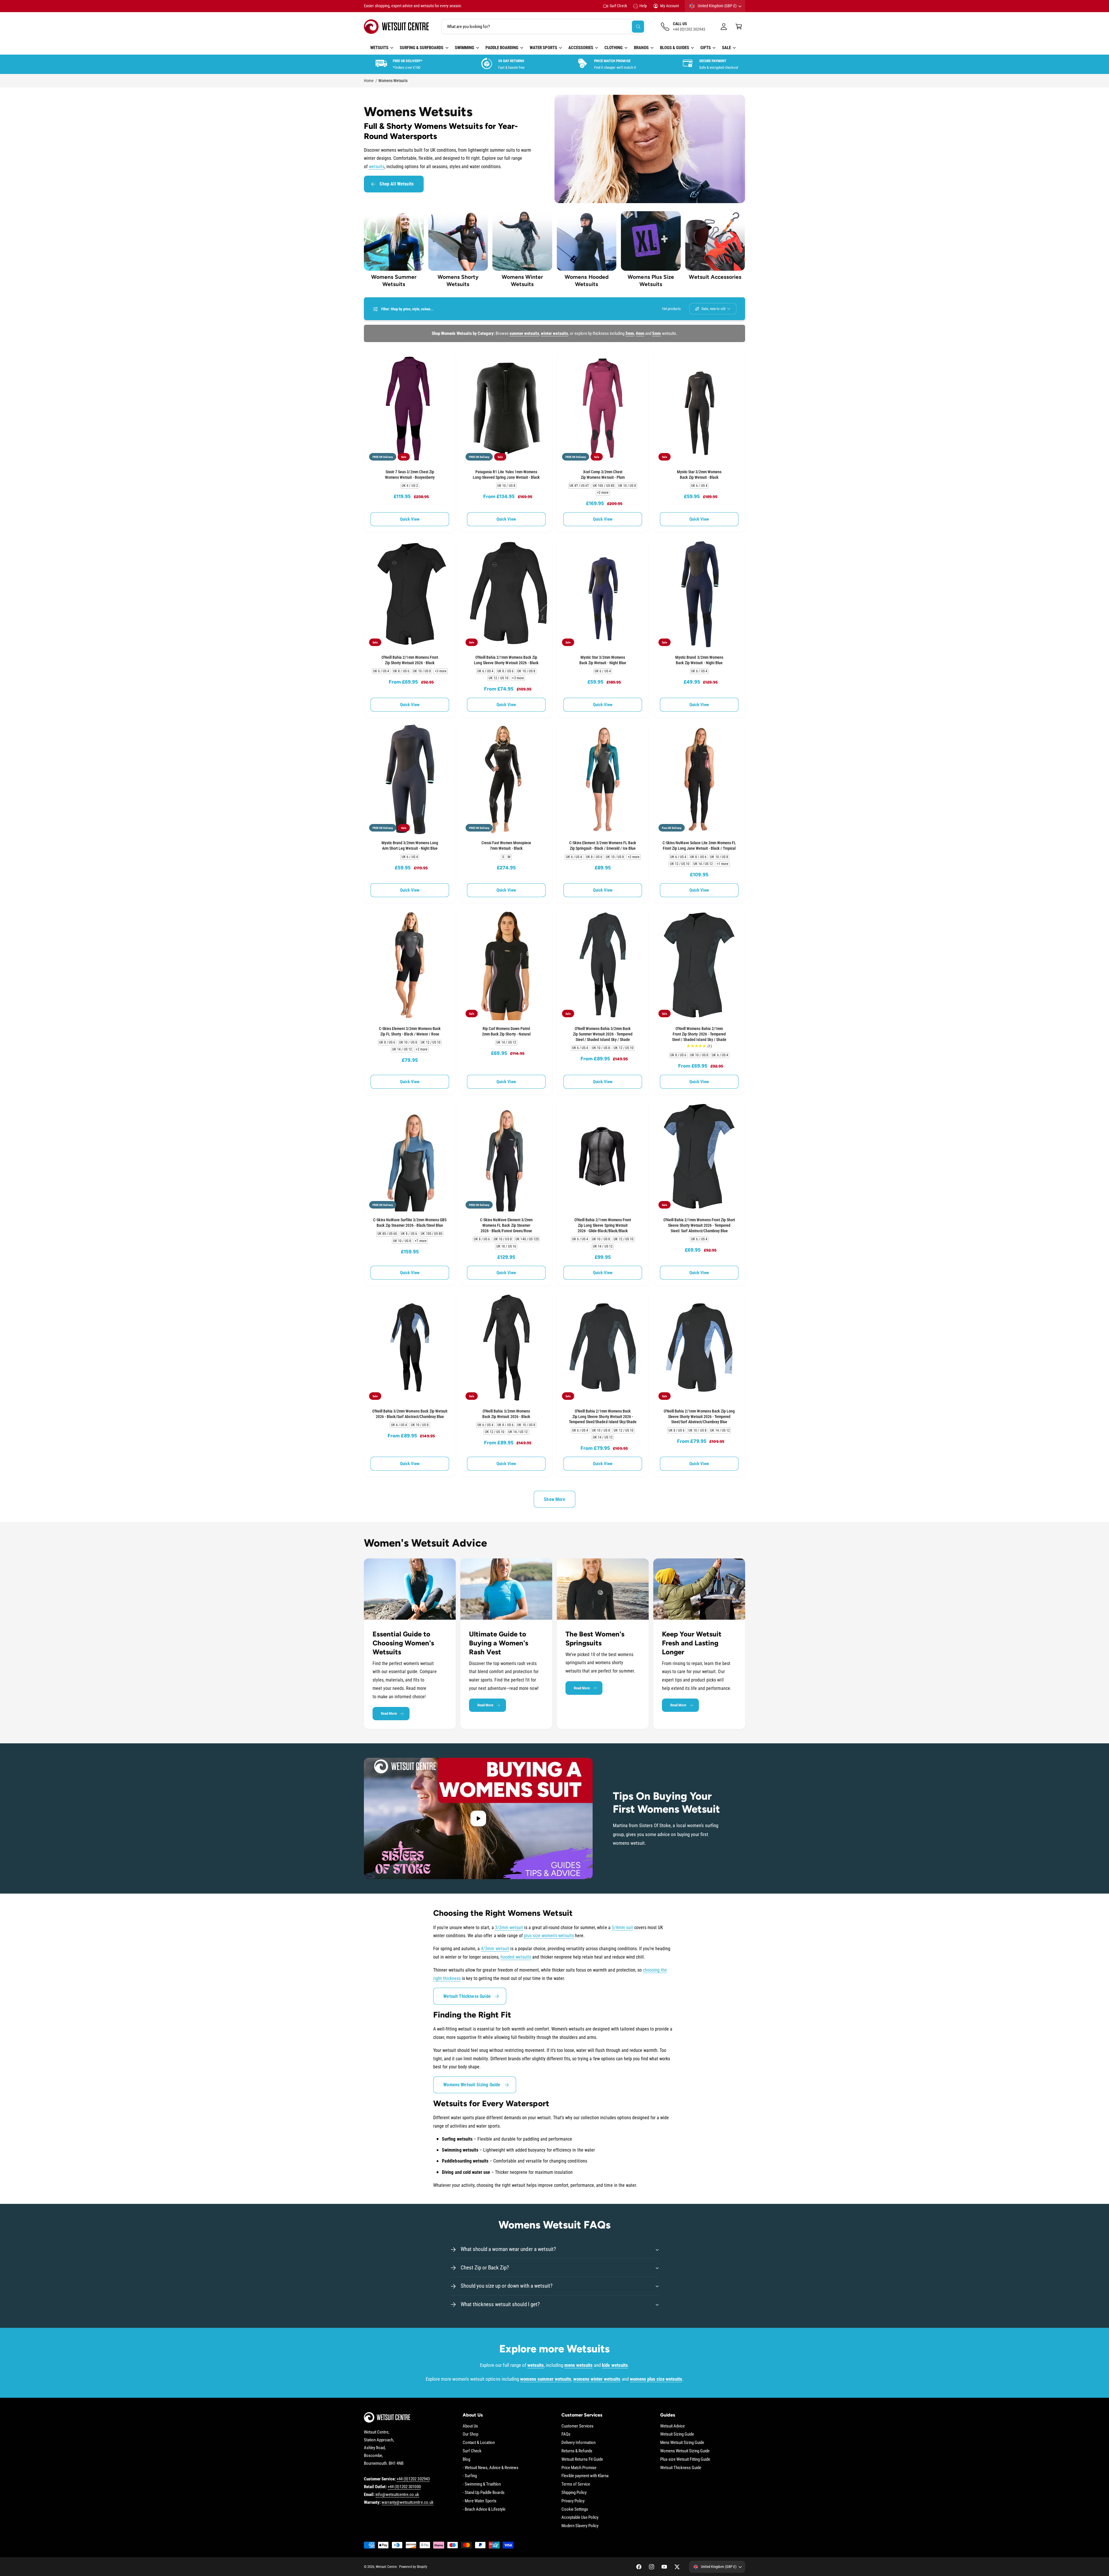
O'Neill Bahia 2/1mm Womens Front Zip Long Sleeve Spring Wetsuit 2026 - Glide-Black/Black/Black (603, 1225)
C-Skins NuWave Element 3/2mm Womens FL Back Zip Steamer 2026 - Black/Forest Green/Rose (506, 1225)
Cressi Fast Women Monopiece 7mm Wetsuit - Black (506, 846)
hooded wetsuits (516, 1957)
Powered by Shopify (413, 2567)
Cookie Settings (575, 2509)
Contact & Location (479, 2443)
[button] (739, 27)
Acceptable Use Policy (580, 2517)
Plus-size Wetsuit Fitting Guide (685, 2459)
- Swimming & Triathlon (482, 2484)
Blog (466, 2459)
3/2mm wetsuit (509, 1928)
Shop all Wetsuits (397, 184)
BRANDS (641, 48)
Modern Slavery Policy (580, 2526)
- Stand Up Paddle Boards (484, 2493)
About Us (470, 2426)
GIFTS (706, 48)
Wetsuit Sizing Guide (677, 2434)
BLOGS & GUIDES (674, 48)
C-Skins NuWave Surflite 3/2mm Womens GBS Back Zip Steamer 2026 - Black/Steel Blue (410, 1223)
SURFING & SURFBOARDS (422, 48)
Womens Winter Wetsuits (522, 281)
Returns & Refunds (577, 2451)
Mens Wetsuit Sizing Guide (682, 2443)
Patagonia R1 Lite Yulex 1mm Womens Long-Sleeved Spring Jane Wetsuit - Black (506, 475)
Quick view (410, 519)
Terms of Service (576, 2484)
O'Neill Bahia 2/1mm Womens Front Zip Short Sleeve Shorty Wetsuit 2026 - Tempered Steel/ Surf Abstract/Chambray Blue (699, 1225)
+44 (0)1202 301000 (404, 2487)
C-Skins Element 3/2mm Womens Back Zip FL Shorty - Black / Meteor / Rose (410, 1031)
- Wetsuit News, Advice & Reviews (491, 2468)
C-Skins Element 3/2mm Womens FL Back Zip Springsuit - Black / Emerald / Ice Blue (603, 846)
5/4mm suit (622, 1928)
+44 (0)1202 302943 (413, 2479)
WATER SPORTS (543, 48)
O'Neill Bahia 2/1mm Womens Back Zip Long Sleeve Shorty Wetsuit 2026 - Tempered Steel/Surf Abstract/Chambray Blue (699, 1417)
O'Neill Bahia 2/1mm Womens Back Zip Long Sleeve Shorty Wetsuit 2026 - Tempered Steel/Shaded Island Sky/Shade (603, 1417)
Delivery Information (578, 2443)
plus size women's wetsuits (549, 1936)
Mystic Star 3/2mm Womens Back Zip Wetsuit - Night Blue (603, 660)
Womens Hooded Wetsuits (586, 281)
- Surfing (470, 2476)
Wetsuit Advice (672, 2426)
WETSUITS (379, 48)
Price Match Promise (579, 2468)
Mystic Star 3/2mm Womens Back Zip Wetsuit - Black (699, 475)
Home (369, 81)
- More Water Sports (480, 2501)
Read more (389, 1713)
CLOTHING (614, 48)
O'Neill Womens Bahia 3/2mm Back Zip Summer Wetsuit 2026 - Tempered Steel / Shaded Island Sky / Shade (603, 1034)
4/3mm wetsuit (495, 1949)
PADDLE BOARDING (502, 48)
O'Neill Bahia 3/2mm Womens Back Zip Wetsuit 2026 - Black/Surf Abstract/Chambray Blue (410, 1414)
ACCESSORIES (581, 48)
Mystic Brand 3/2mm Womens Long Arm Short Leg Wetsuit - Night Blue (410, 846)
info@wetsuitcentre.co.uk (397, 2495)
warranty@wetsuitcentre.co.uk (407, 2502)
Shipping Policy (574, 2493)
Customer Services (577, 2426)
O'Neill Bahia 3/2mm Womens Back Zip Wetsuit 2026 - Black (506, 1414)
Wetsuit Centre (386, 2567)
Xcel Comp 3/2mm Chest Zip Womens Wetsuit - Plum (603, 475)
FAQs (566, 2434)
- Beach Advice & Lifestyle (484, 2509)
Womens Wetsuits (393, 81)
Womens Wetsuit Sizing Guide (472, 2085)
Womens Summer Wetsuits (394, 281)
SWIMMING (465, 48)
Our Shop (470, 2434)
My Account (670, 6)
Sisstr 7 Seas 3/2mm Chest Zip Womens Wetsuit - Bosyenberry (410, 475)
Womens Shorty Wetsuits (458, 281)
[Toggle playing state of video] (478, 1818)
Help (643, 6)
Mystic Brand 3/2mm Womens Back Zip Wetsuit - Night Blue (699, 660)
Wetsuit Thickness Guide (467, 1996)
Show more (554, 1499)
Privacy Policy (573, 2501)
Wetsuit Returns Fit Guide (582, 2459)
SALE (726, 48)
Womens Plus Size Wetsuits (651, 281)
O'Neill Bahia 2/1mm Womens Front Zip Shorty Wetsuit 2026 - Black (410, 660)
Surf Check (618, 6)
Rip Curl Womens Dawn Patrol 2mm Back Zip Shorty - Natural (506, 1031)
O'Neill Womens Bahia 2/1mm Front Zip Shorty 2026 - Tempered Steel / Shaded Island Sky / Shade (699, 1034)
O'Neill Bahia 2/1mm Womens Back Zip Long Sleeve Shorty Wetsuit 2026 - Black (506, 660)
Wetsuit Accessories (715, 277)
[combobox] (543, 27)
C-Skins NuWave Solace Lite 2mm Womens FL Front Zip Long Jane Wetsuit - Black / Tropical (699, 846)
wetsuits (377, 167)
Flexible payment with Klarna (585, 2476)
